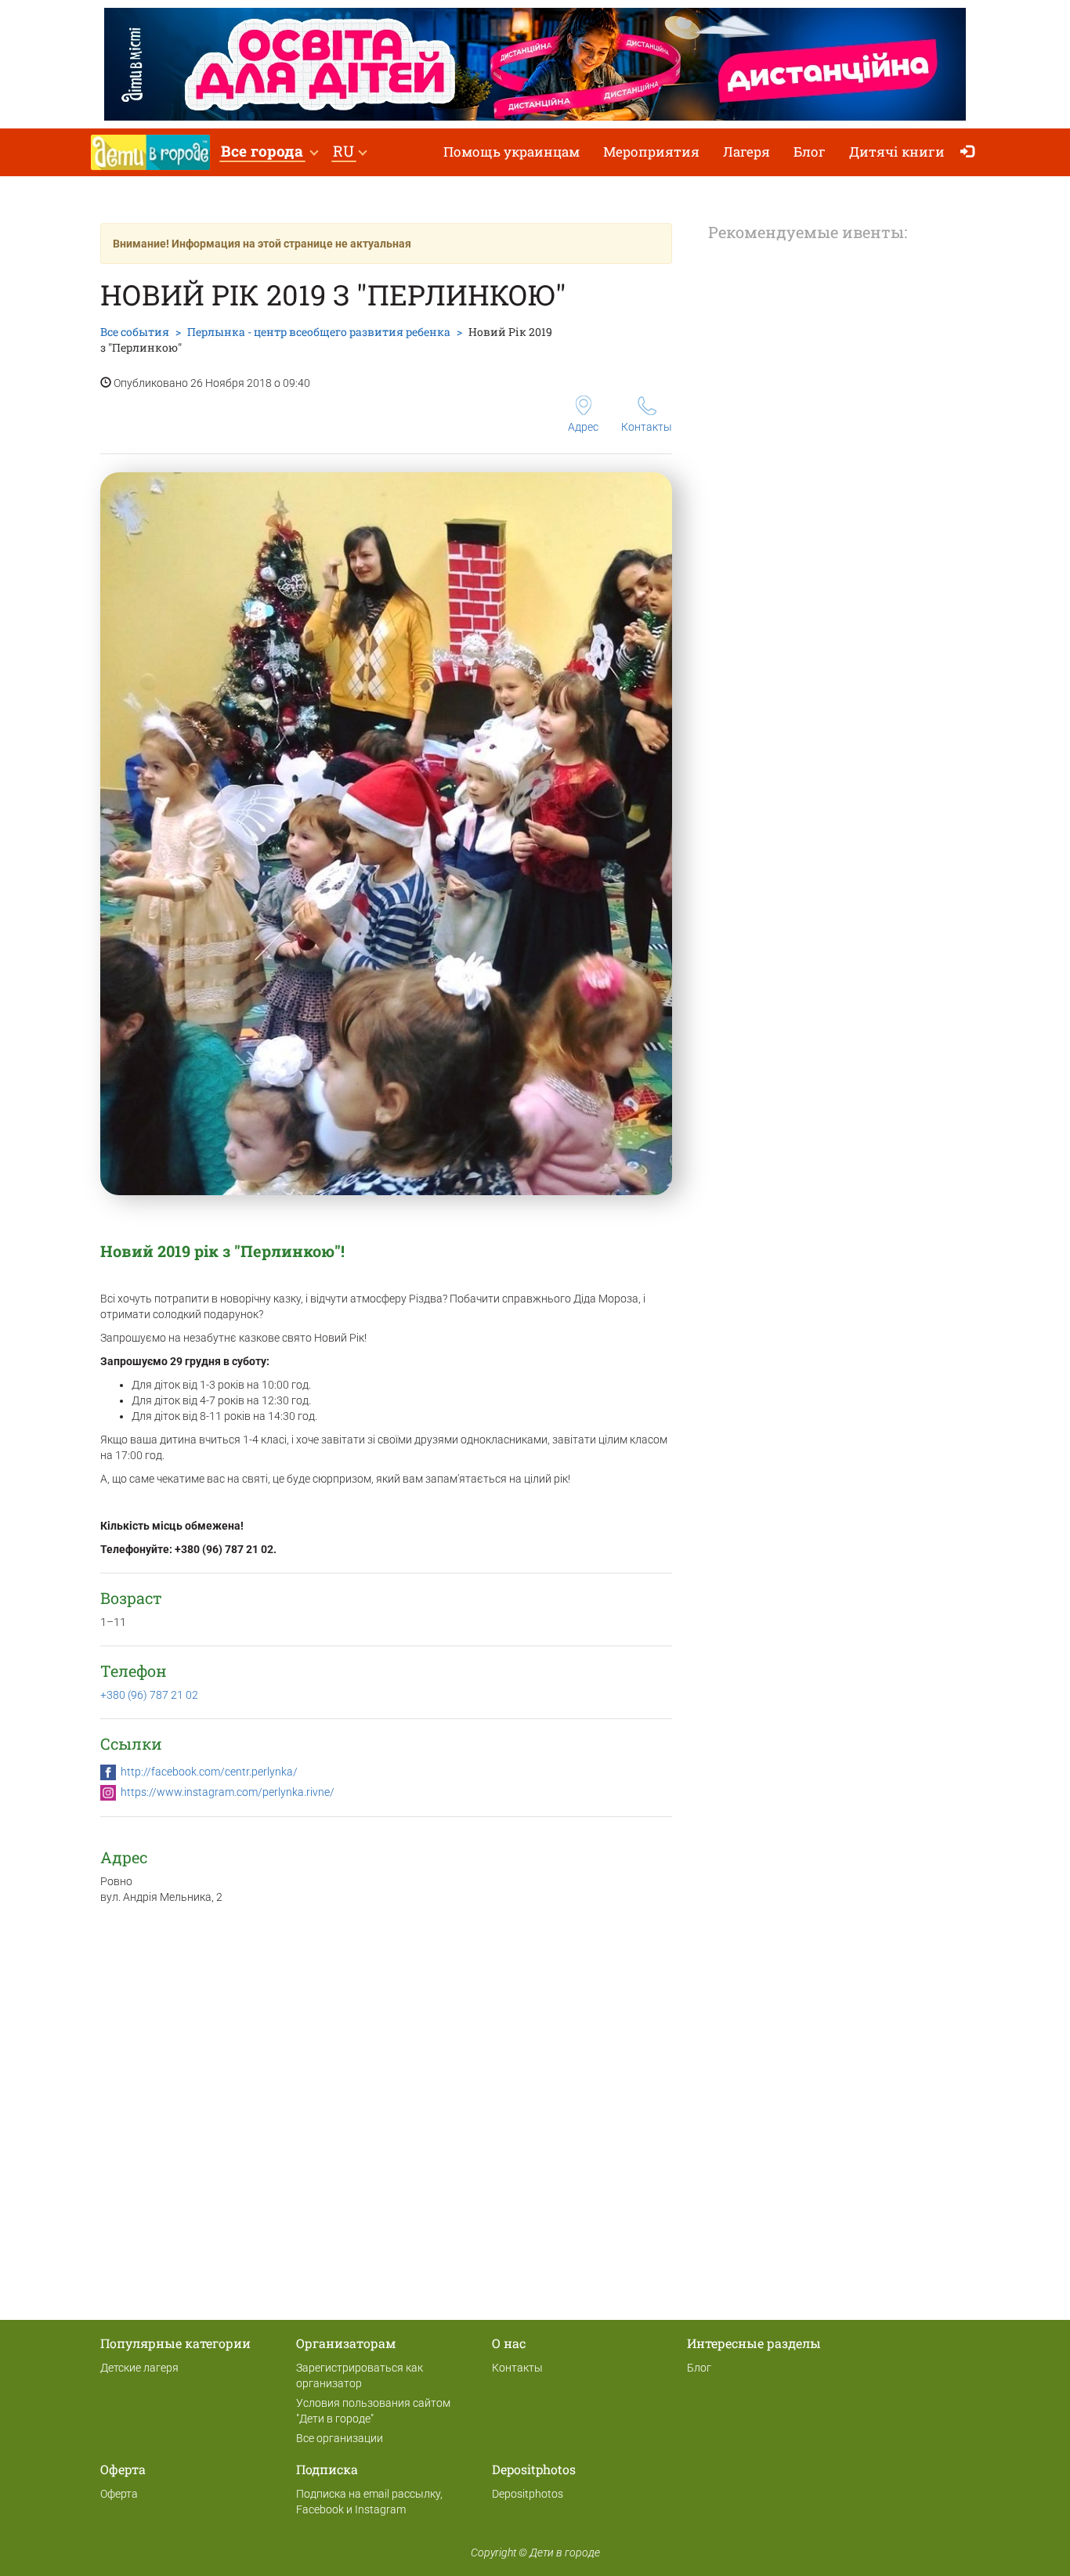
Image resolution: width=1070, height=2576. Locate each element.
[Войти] (971, 152)
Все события (135, 332)
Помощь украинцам (512, 152)
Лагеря (746, 152)
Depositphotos (528, 2494)
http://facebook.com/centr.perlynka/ (209, 1772)
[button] (269, 152)
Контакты (647, 427)
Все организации (340, 2438)
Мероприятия (651, 152)
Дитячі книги (897, 152)
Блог (810, 152)
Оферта (119, 2494)
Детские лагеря (139, 2368)
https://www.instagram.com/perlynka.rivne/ (228, 1792)
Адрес (583, 427)
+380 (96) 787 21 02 (149, 1695)
